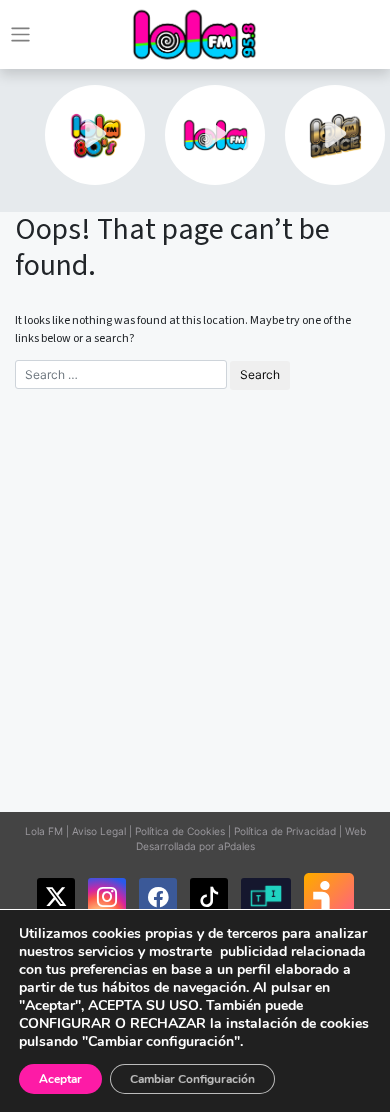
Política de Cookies (180, 831)
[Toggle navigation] (20, 34)
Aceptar (60, 1079)
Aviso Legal (99, 831)
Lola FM (44, 831)
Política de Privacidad (285, 831)
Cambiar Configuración (192, 1079)
